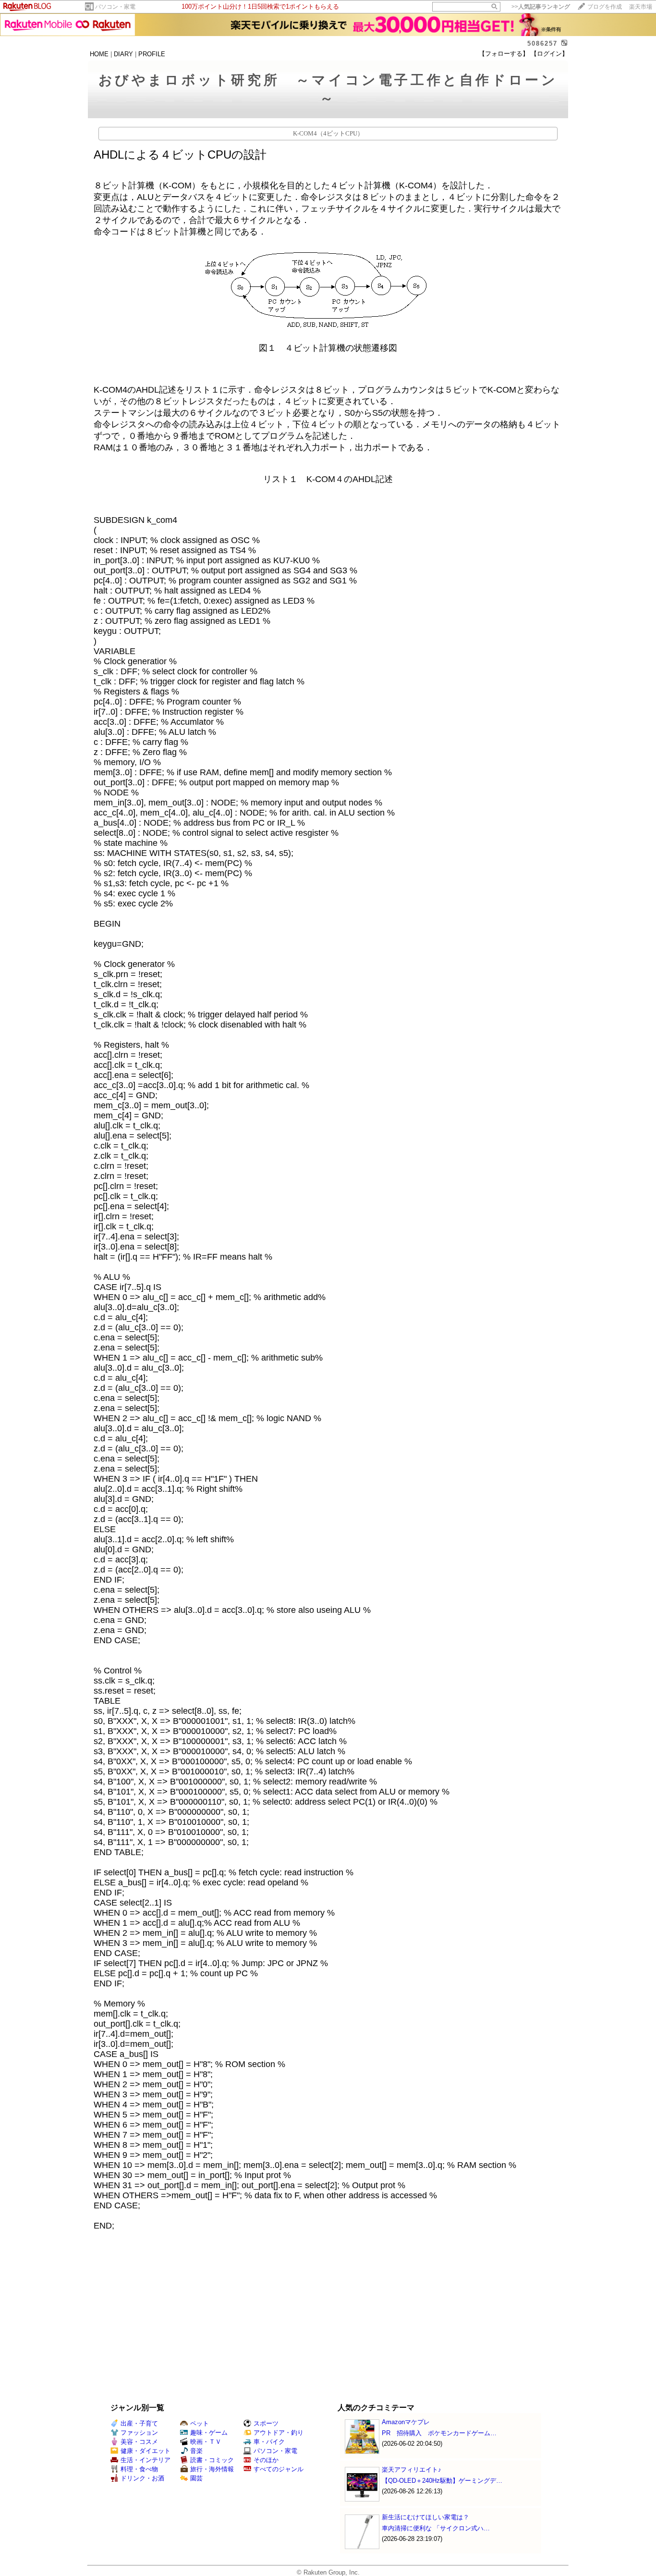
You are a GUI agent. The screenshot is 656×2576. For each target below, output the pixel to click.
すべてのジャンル (279, 2469)
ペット (200, 2423)
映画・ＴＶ (206, 2442)
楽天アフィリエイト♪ (412, 2470)
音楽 (196, 2451)
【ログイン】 (549, 54)
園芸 (196, 2478)
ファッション (139, 2433)
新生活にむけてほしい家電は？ (425, 2517)
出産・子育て (139, 2423)
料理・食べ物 (139, 2469)
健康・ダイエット (146, 2451)
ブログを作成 (605, 7)
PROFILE (152, 54)
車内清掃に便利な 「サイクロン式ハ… (436, 2528)
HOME (99, 54)
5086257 (542, 43)
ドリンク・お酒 (142, 2478)
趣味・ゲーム (209, 2433)
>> (541, 7)
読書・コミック (212, 2460)
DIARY (123, 54)
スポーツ (266, 2423)
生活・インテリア (146, 2460)
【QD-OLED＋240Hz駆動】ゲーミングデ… (442, 2481)
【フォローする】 (504, 54)
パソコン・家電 (115, 7)
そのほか (266, 2460)
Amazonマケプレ (406, 2422)
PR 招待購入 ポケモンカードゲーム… (439, 2433)
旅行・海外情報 (212, 2469)
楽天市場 (641, 7)
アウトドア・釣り (279, 2433)
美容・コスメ (139, 2442)
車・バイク (269, 2442)
